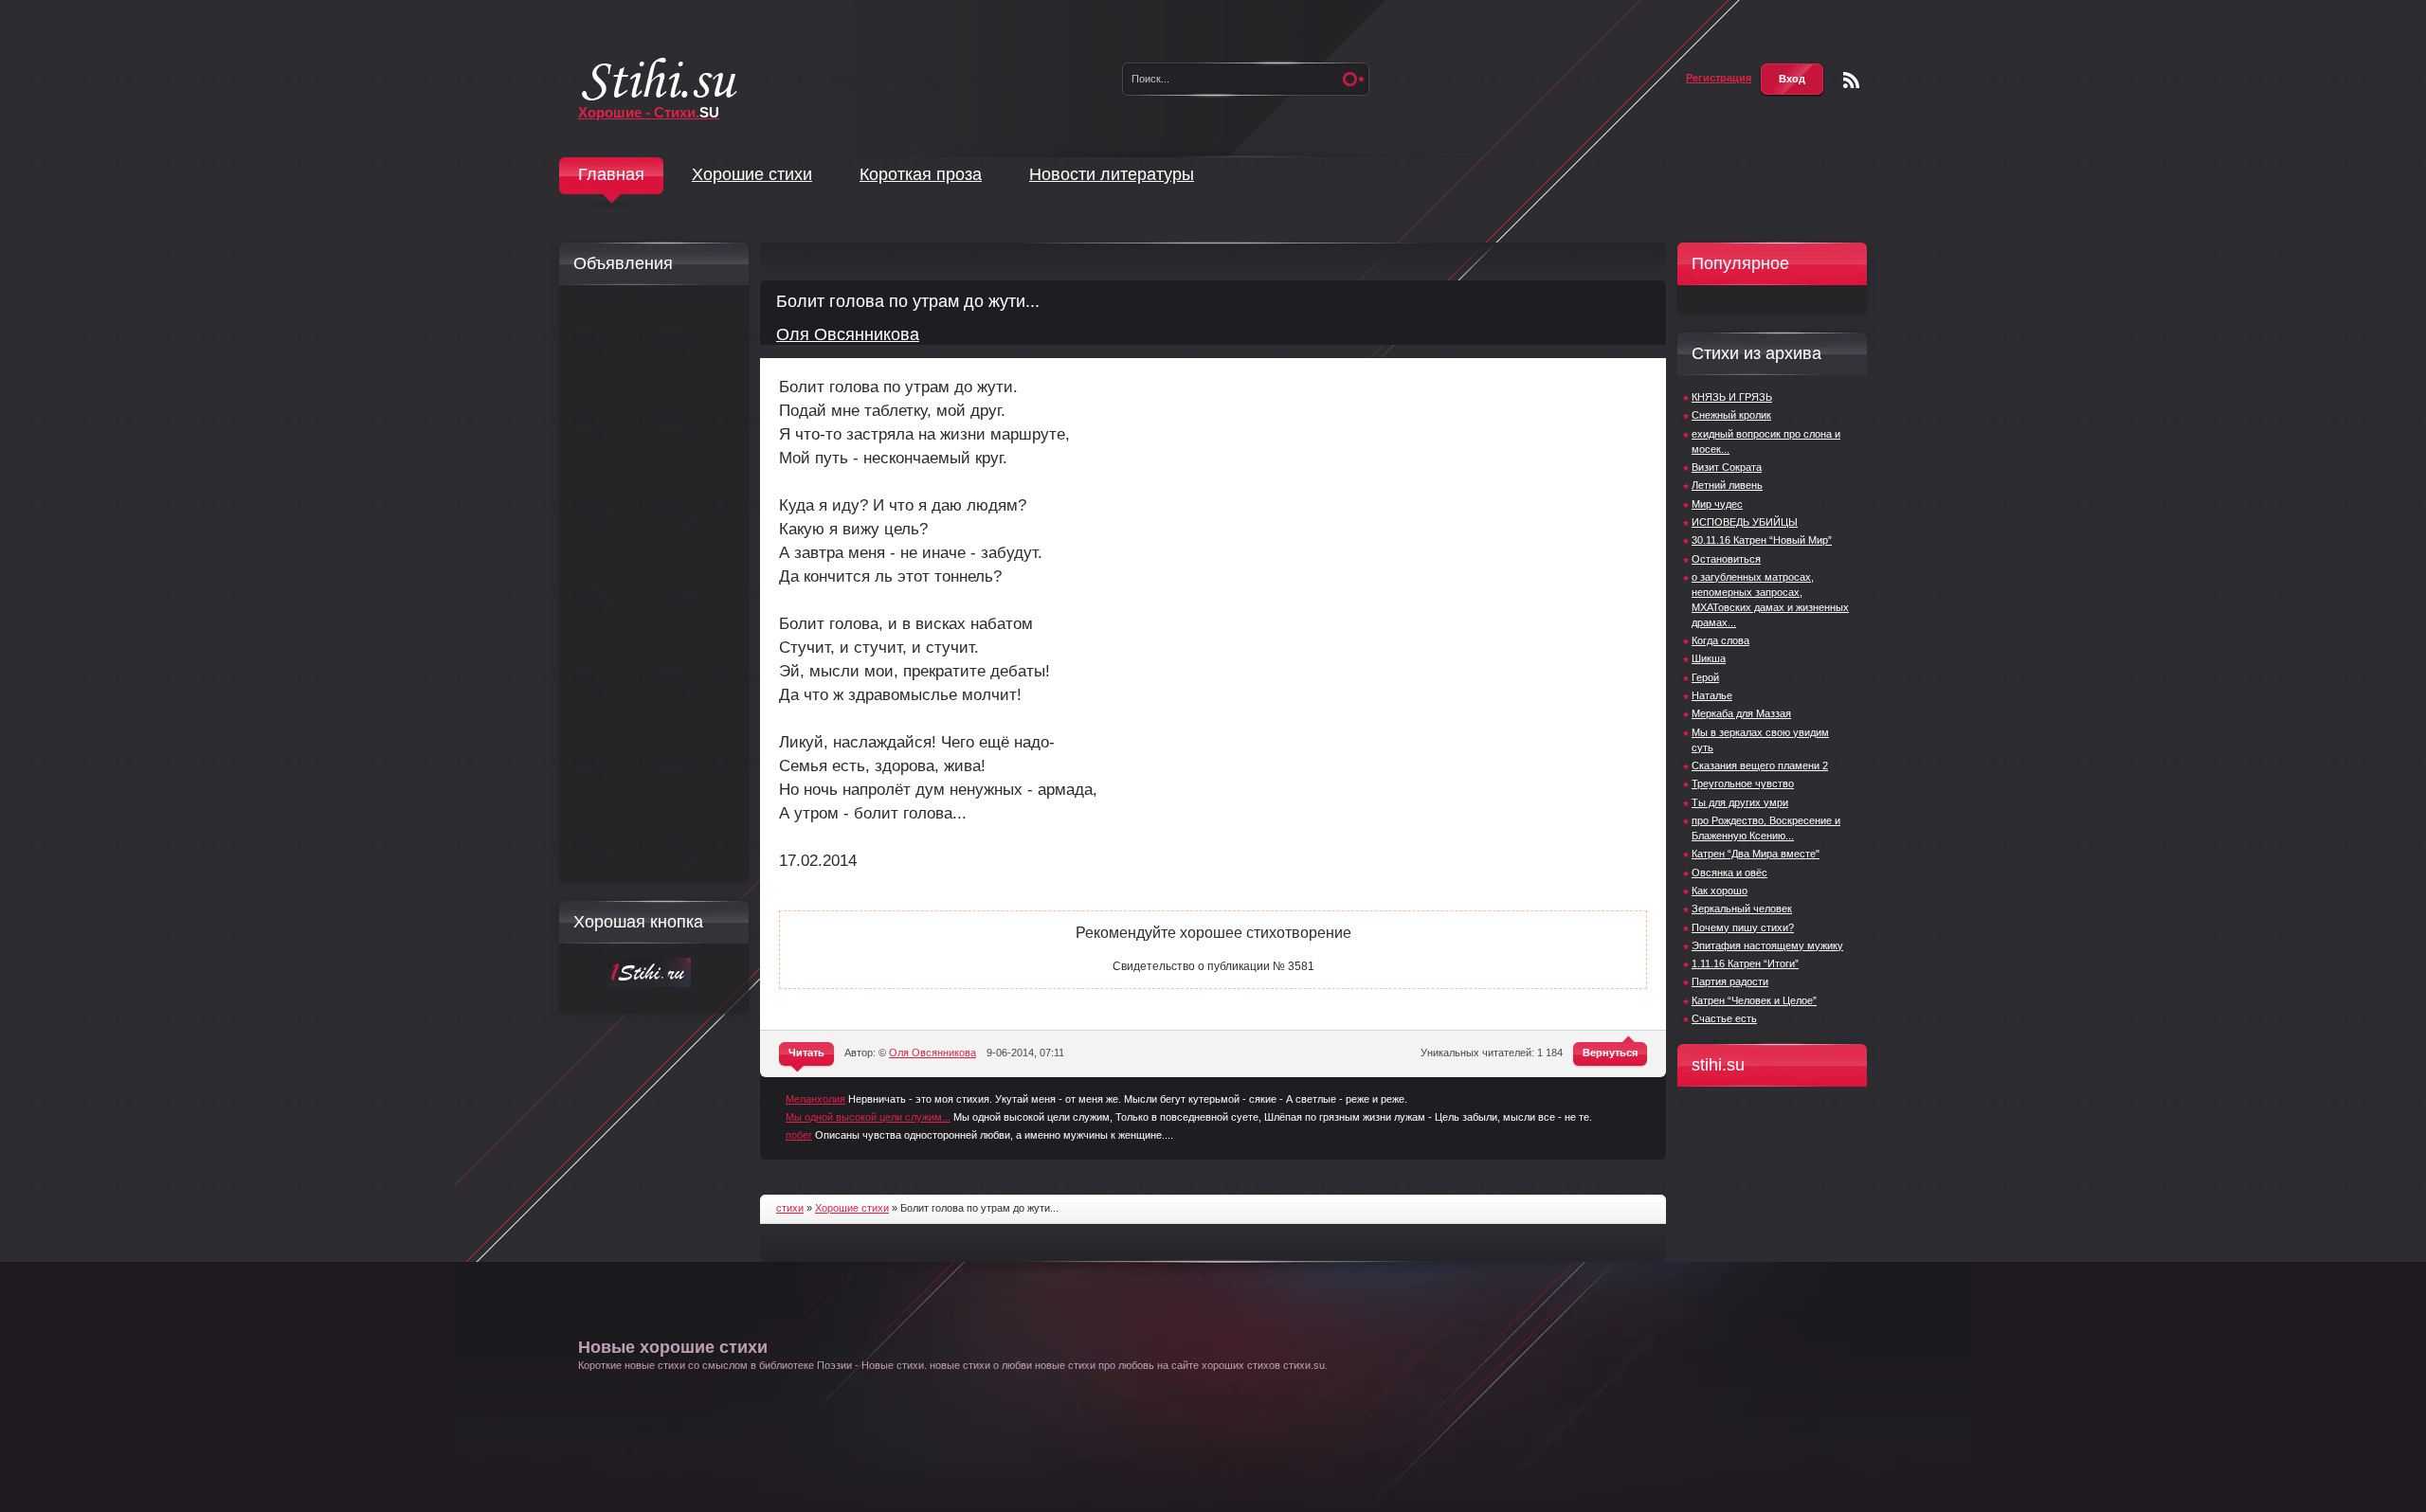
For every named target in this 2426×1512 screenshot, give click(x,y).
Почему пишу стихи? (1743, 927)
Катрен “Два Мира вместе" (1756, 854)
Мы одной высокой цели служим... (868, 1117)
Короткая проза (921, 174)
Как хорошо (1720, 891)
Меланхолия (815, 1099)
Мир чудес (1717, 504)
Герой (1705, 677)
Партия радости (1730, 981)
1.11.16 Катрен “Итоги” (1745, 963)
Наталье (1712, 695)
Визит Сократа (1727, 467)
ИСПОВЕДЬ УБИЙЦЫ (1745, 522)
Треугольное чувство (1743, 783)
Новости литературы (1112, 174)
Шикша (1709, 658)
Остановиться (1726, 559)
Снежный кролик (1731, 415)
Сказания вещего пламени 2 (1760, 765)
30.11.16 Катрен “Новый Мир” (1762, 540)
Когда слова (1720, 640)
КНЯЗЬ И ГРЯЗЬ (1732, 397)
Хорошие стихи (752, 174)
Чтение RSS (1851, 80)
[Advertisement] (649, 584)
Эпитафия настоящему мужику (1767, 945)
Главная (611, 174)
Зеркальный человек (1742, 909)
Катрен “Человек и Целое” (1754, 1000)
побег (799, 1135)
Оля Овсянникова (848, 334)
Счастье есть (1724, 1018)
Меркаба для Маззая (1741, 713)
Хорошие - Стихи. (649, 112)
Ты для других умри (1740, 802)
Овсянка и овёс (1729, 873)
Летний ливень (1727, 485)
